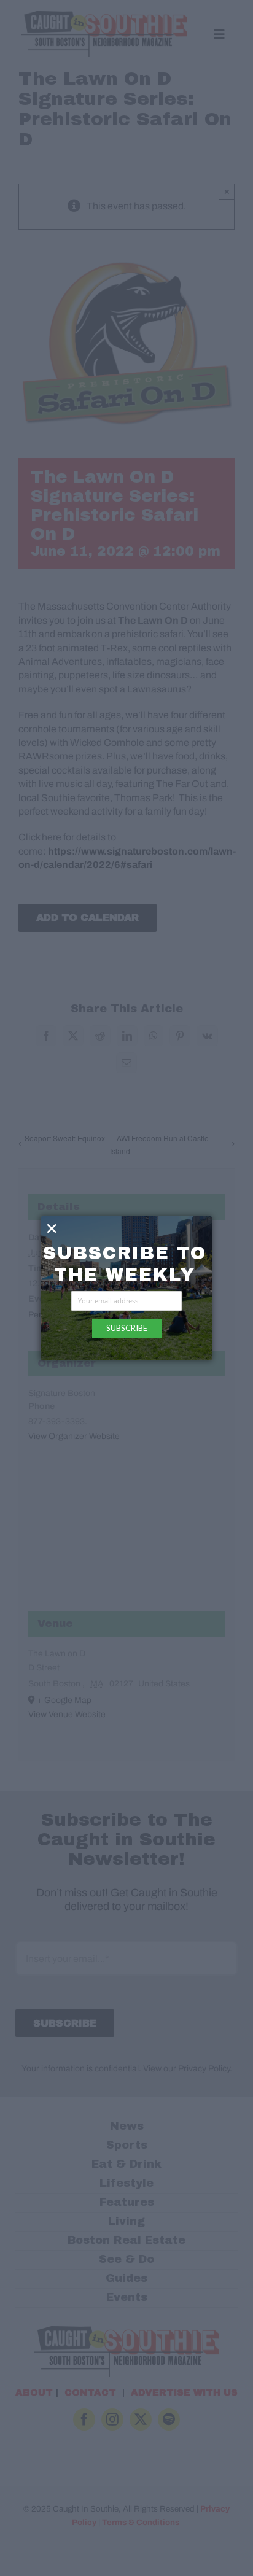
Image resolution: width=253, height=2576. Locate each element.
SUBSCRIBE (127, 1328)
